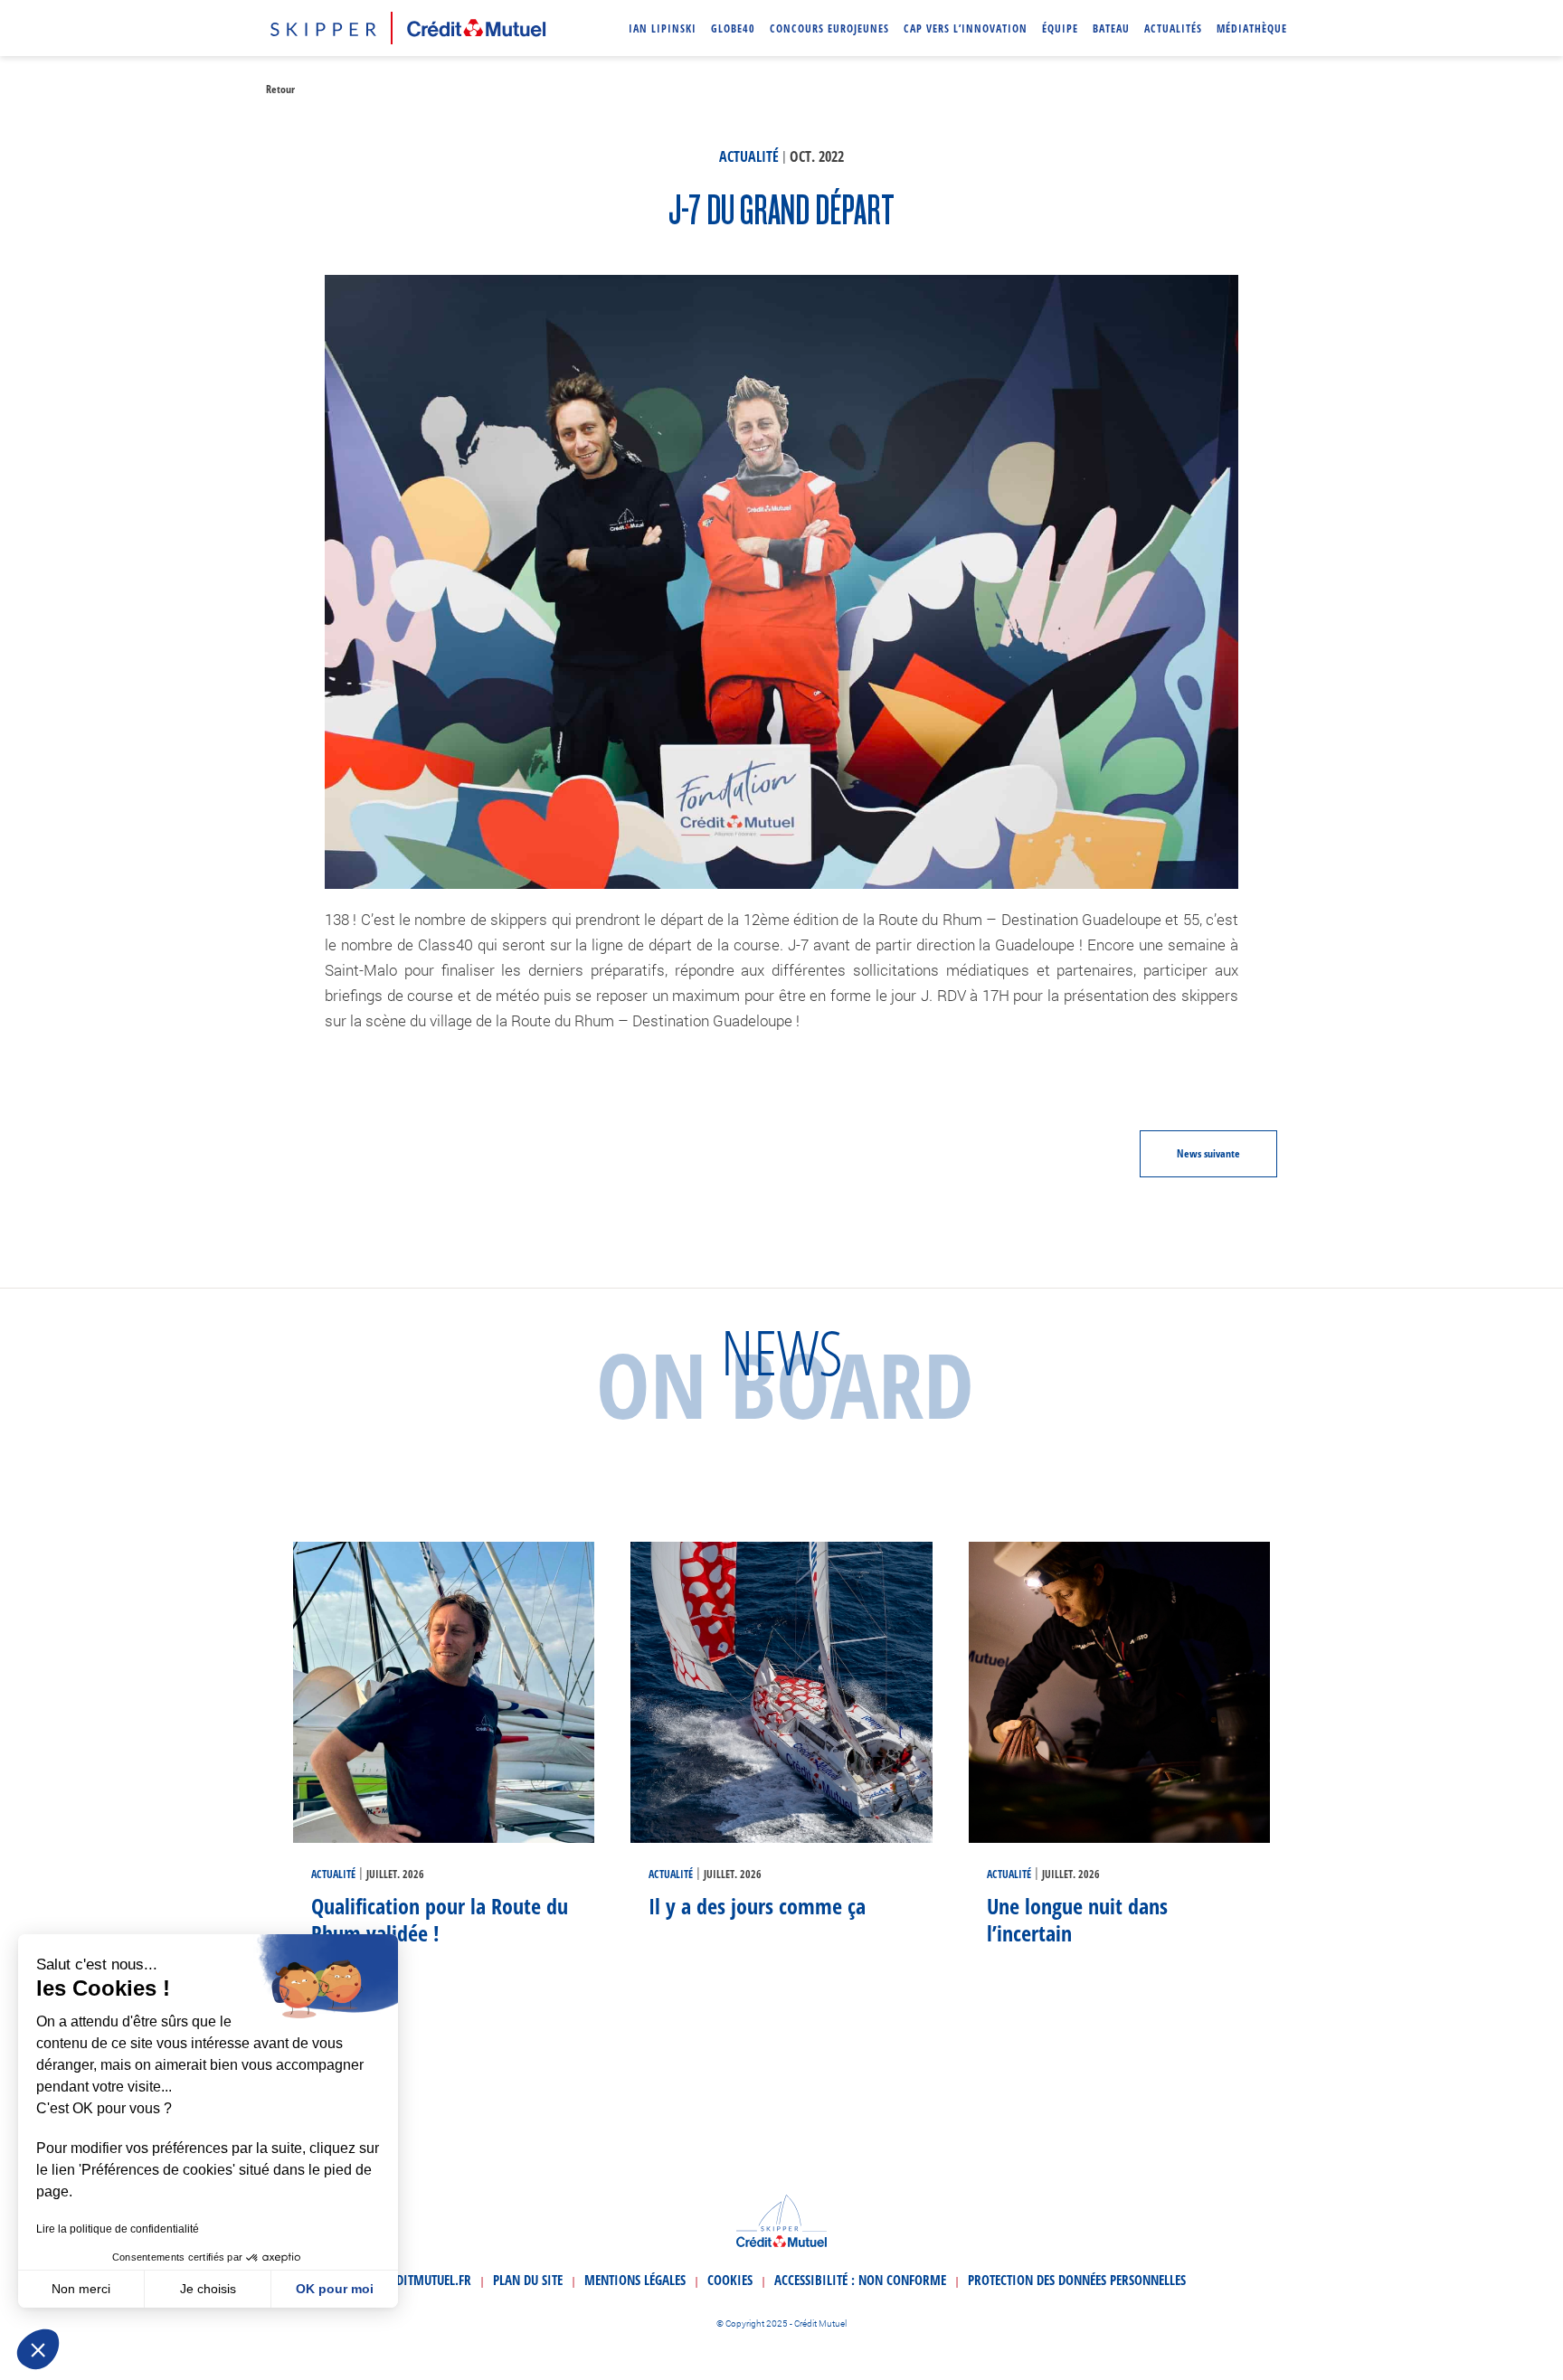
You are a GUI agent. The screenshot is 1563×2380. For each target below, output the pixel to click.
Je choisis (208, 2289)
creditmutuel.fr (424, 2280)
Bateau (1111, 28)
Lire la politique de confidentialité (118, 2229)
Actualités (1173, 28)
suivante (1208, 1153)
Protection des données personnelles (1077, 2280)
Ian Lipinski (663, 28)
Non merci (81, 2289)
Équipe (1060, 28)
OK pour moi (335, 2289)
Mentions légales (635, 2280)
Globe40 (733, 28)
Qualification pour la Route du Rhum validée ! (440, 1919)
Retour (280, 89)
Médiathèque (1252, 28)
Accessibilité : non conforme (860, 2280)
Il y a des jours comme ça (757, 1906)
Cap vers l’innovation (966, 28)
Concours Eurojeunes (829, 28)
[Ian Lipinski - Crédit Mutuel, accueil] (408, 25)
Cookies (730, 2280)
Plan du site (528, 2280)
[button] (38, 2349)
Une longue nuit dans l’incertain (1077, 1919)
